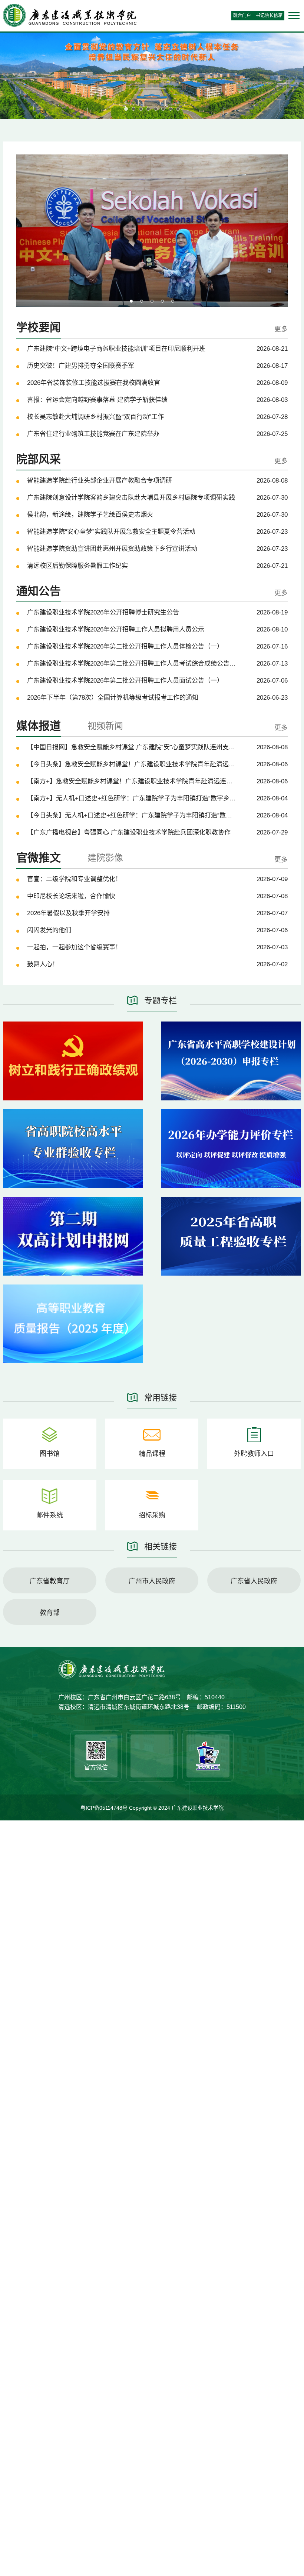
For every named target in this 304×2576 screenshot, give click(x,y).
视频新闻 (105, 726)
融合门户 (242, 16)
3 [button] (152, 301)
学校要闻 (39, 327)
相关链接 (161, 1547)
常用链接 (161, 1398)
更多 (281, 329)
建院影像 (105, 858)
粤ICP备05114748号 (105, 1808)
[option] (152, 231)
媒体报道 (39, 726)
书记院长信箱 (269, 16)
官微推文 (39, 858)
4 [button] (162, 301)
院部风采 (39, 459)
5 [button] (173, 301)
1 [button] (131, 301)
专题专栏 (161, 1001)
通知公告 (39, 591)
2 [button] (142, 301)
